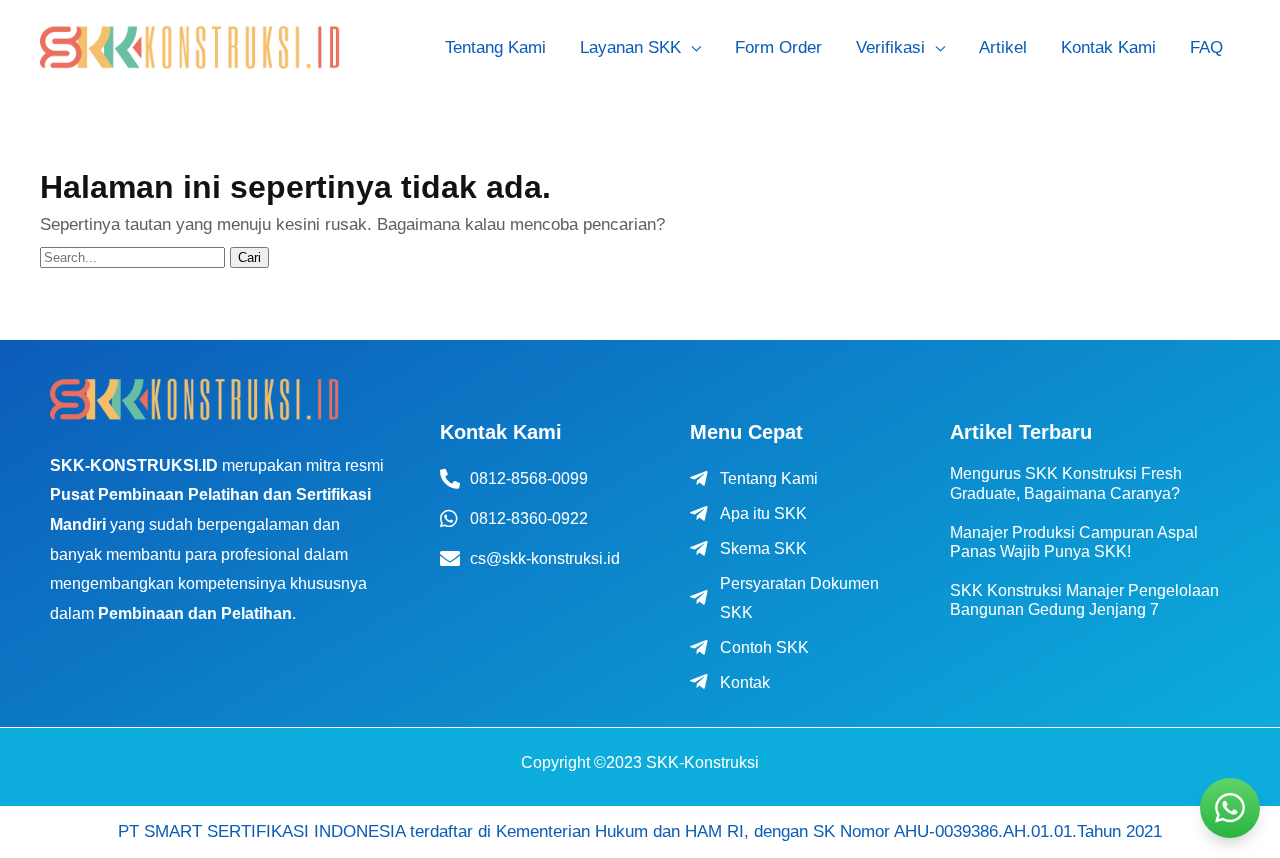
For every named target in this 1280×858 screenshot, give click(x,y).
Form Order (778, 47)
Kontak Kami (1108, 47)
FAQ (1206, 47)
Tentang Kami (495, 47)
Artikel (1003, 47)
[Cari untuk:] (135, 256)
